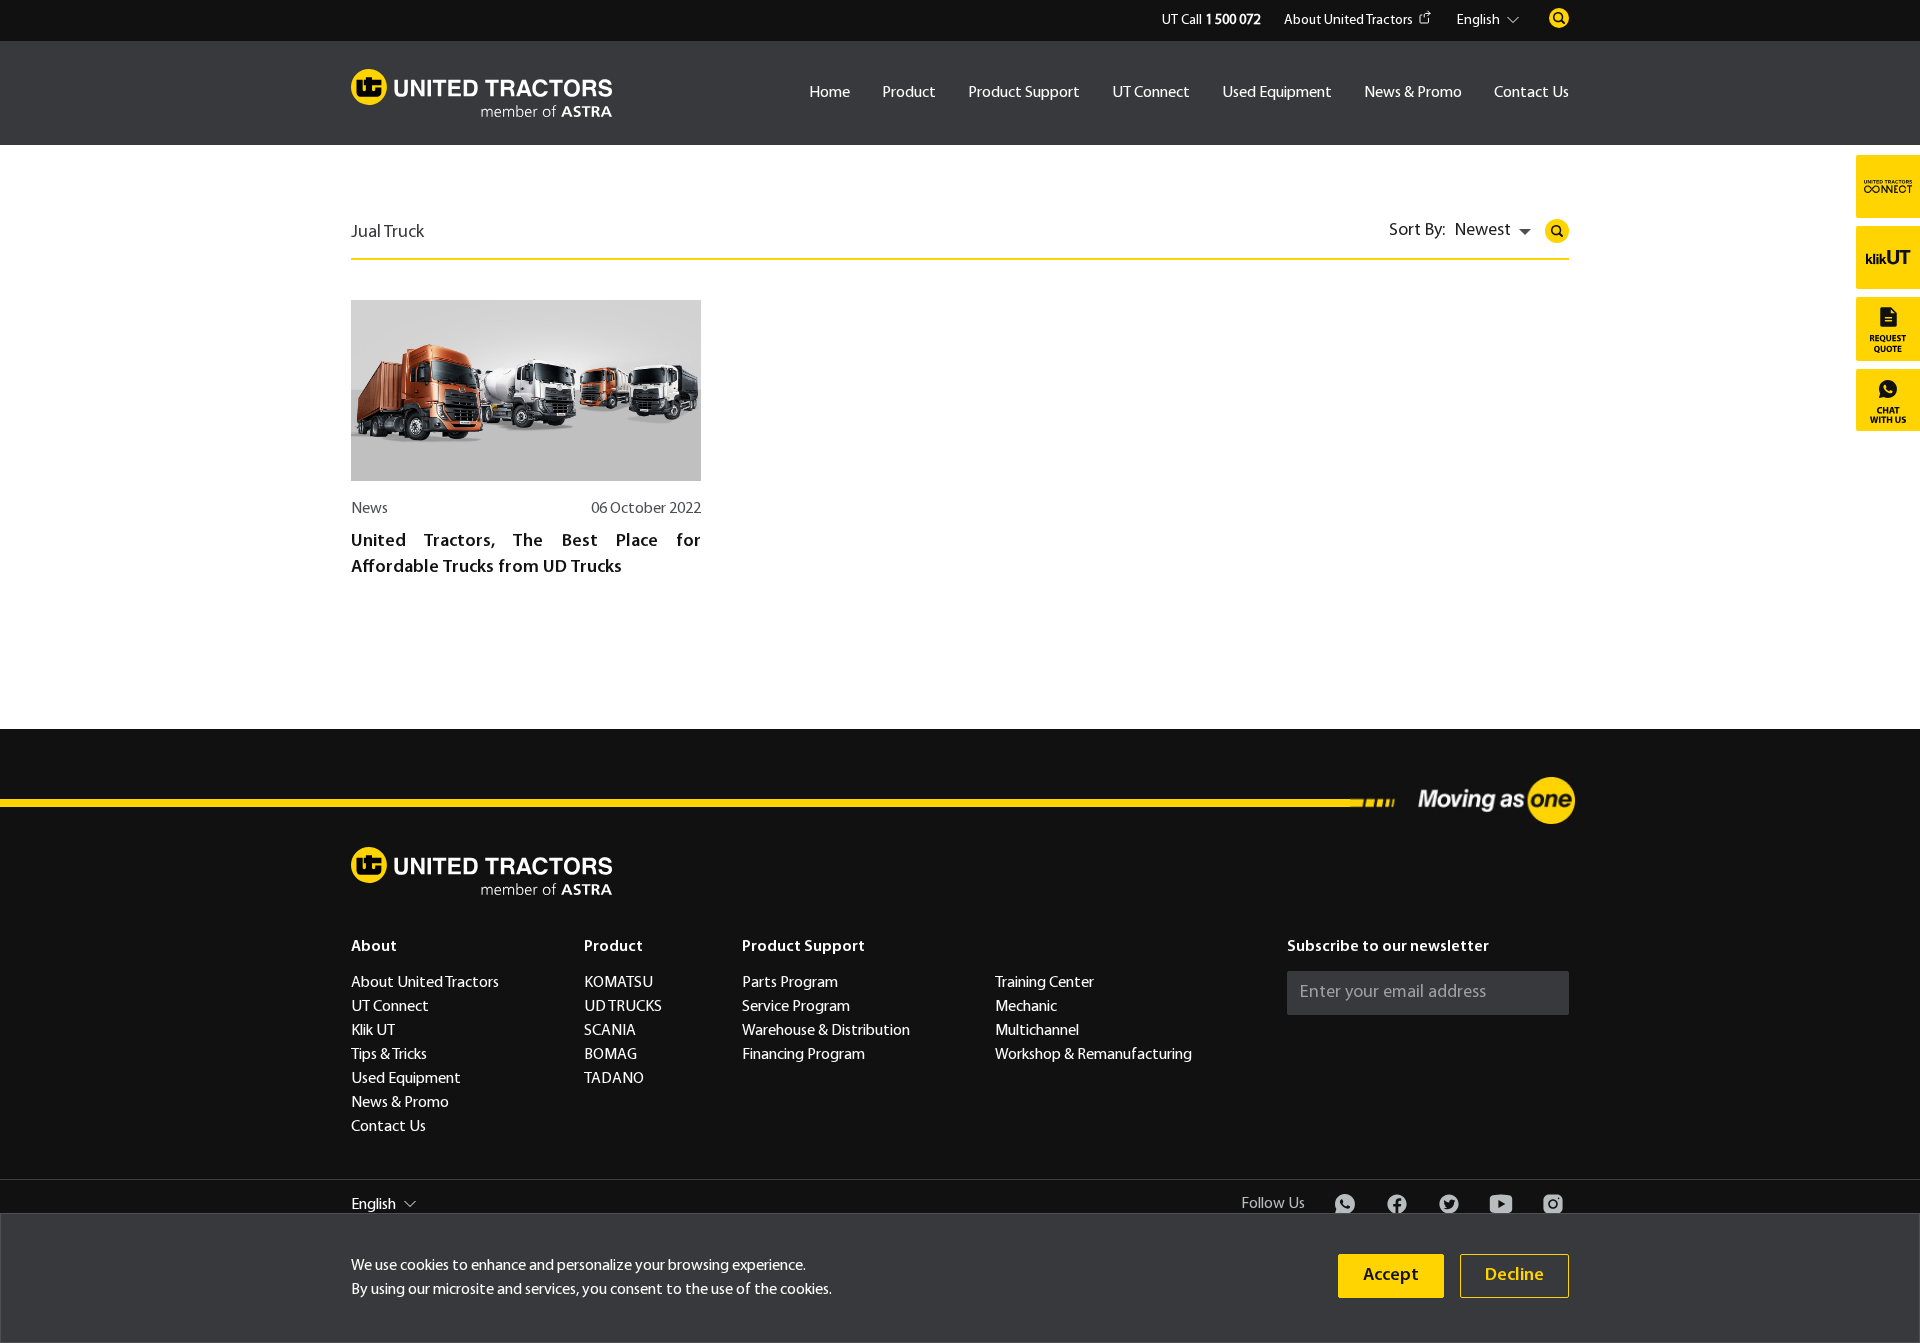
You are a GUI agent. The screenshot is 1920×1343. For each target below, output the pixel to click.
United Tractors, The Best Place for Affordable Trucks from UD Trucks (526, 554)
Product (909, 93)
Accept (1391, 1275)
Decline (1514, 1275)
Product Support (1024, 93)
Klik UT (373, 1031)
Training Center (1044, 983)
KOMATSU (618, 983)
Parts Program (790, 983)
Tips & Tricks (389, 1055)
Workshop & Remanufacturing (1093, 1055)
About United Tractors (1348, 20)
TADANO (614, 1079)
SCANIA (610, 1031)
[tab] (392, 240)
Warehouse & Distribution (826, 1031)
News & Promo (1413, 93)
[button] (1491, 21)
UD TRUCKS (623, 1007)
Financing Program (803, 1055)
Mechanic (1026, 1007)
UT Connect (1151, 93)
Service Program (796, 1007)
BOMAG (610, 1055)
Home (829, 93)
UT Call (1211, 20)
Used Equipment (1277, 93)
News (369, 509)
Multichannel (1037, 1031)
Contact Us (1531, 93)
